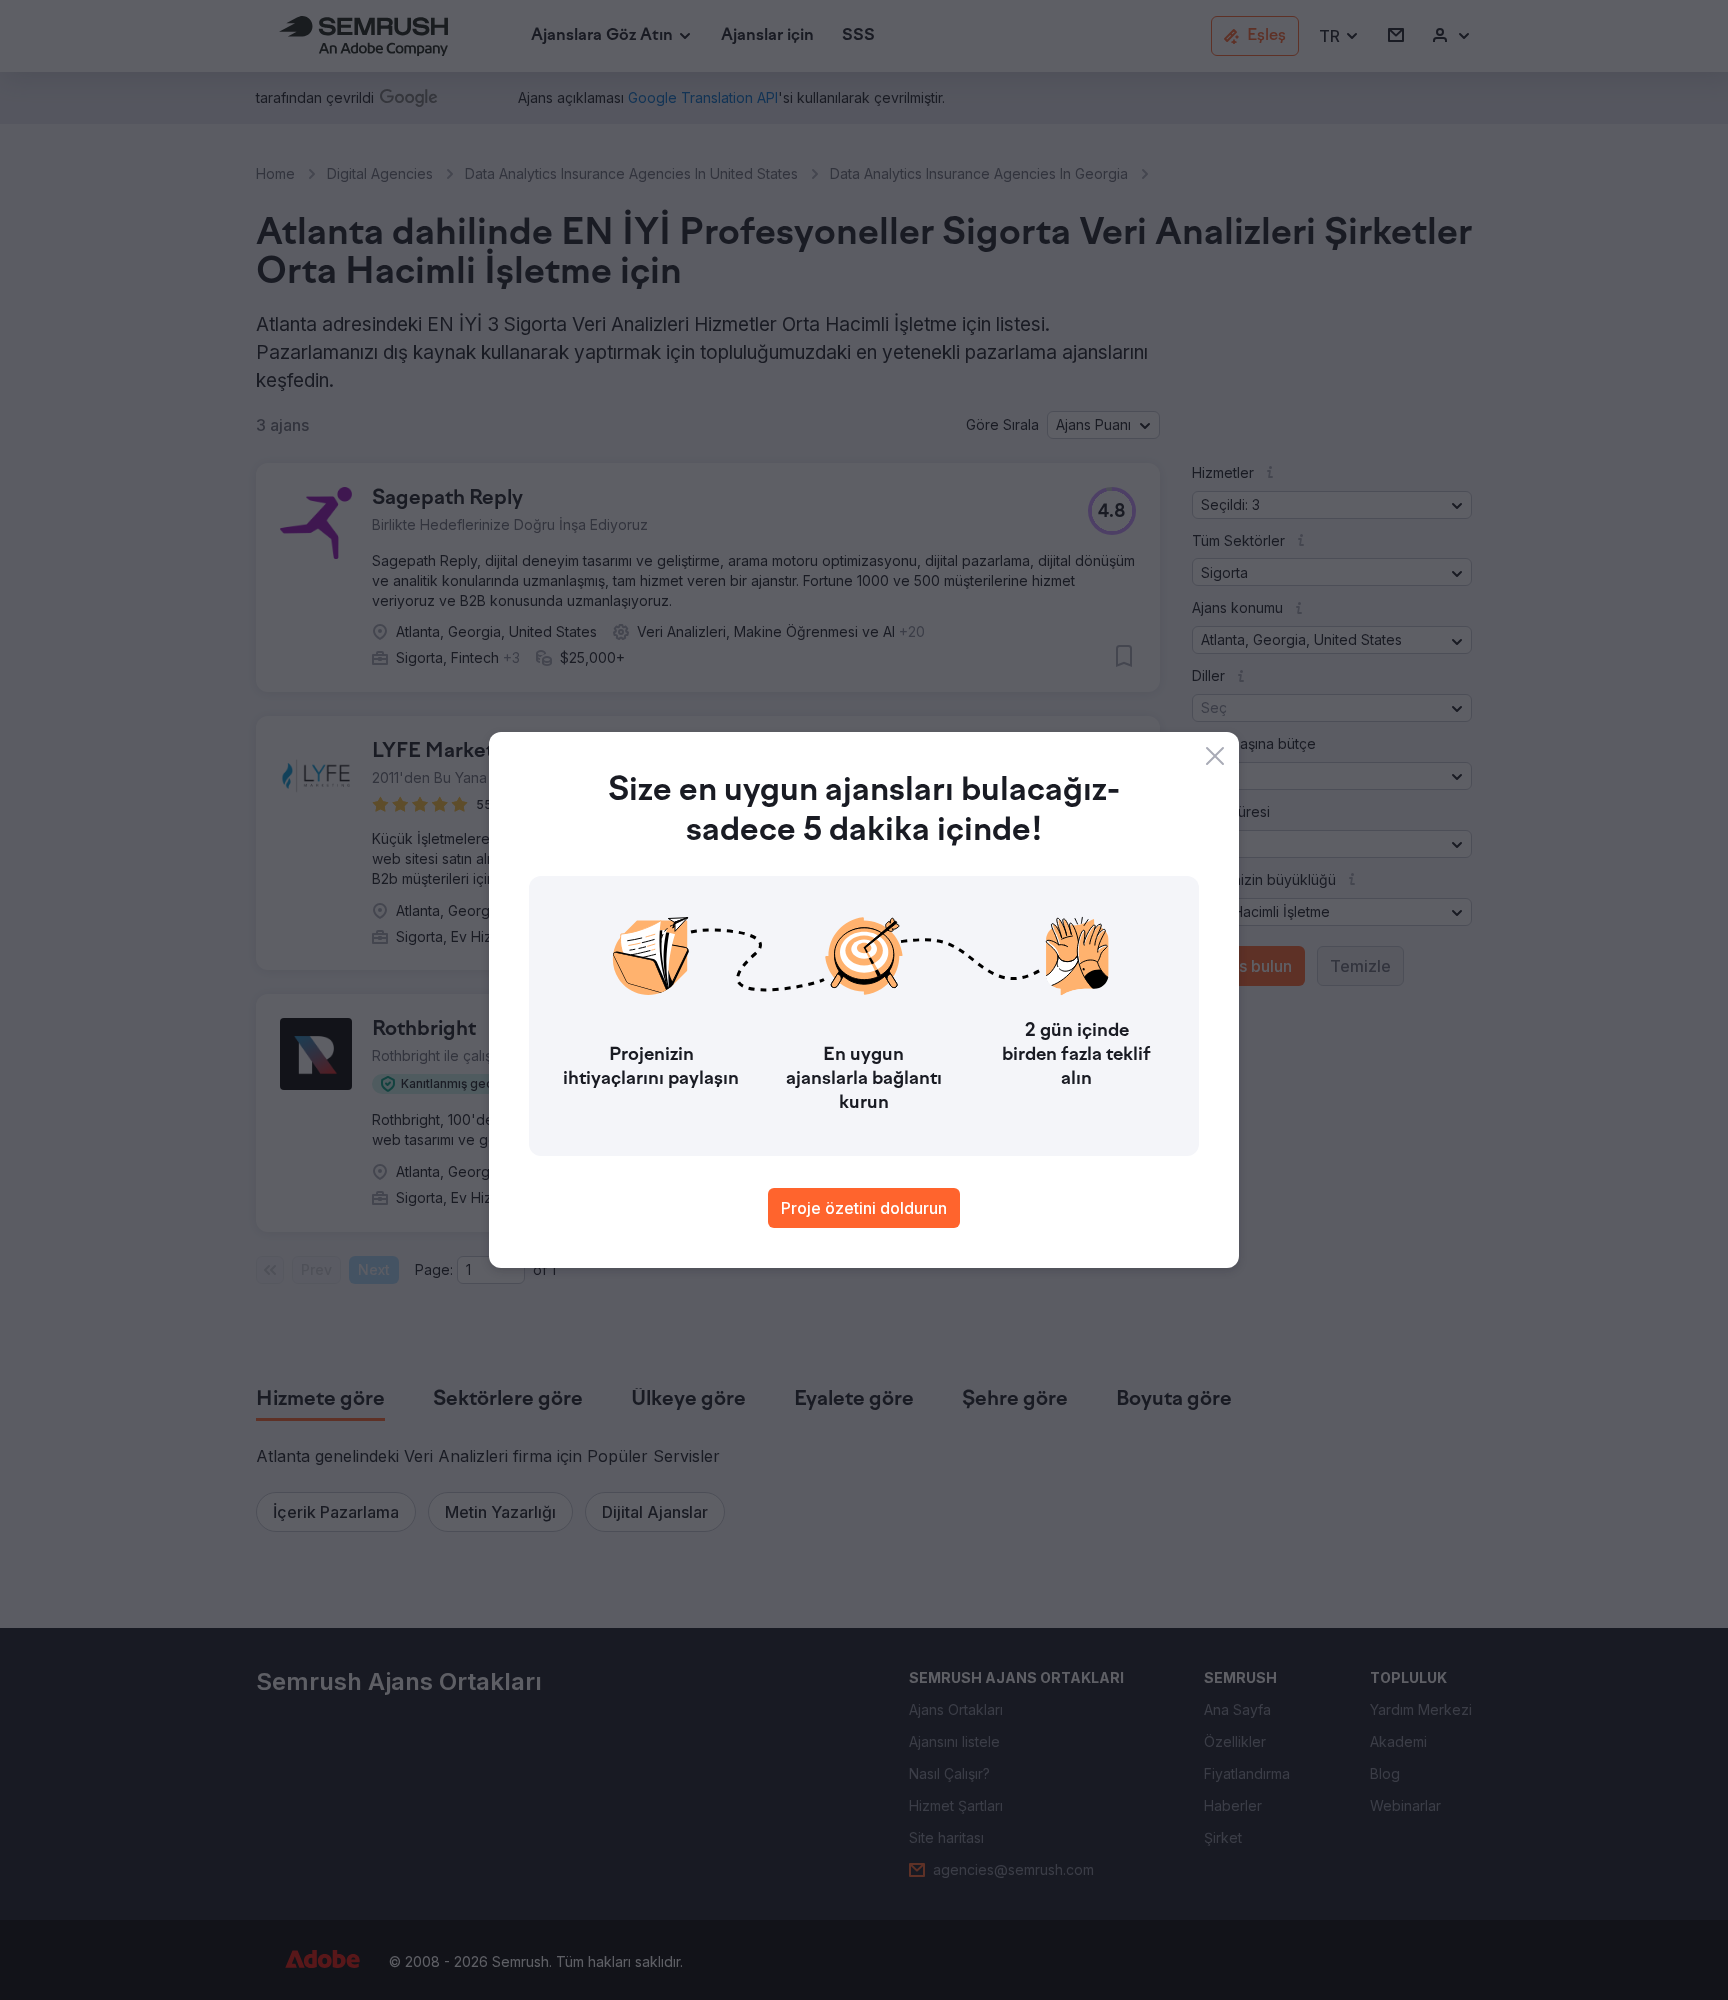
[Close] (1215, 756)
